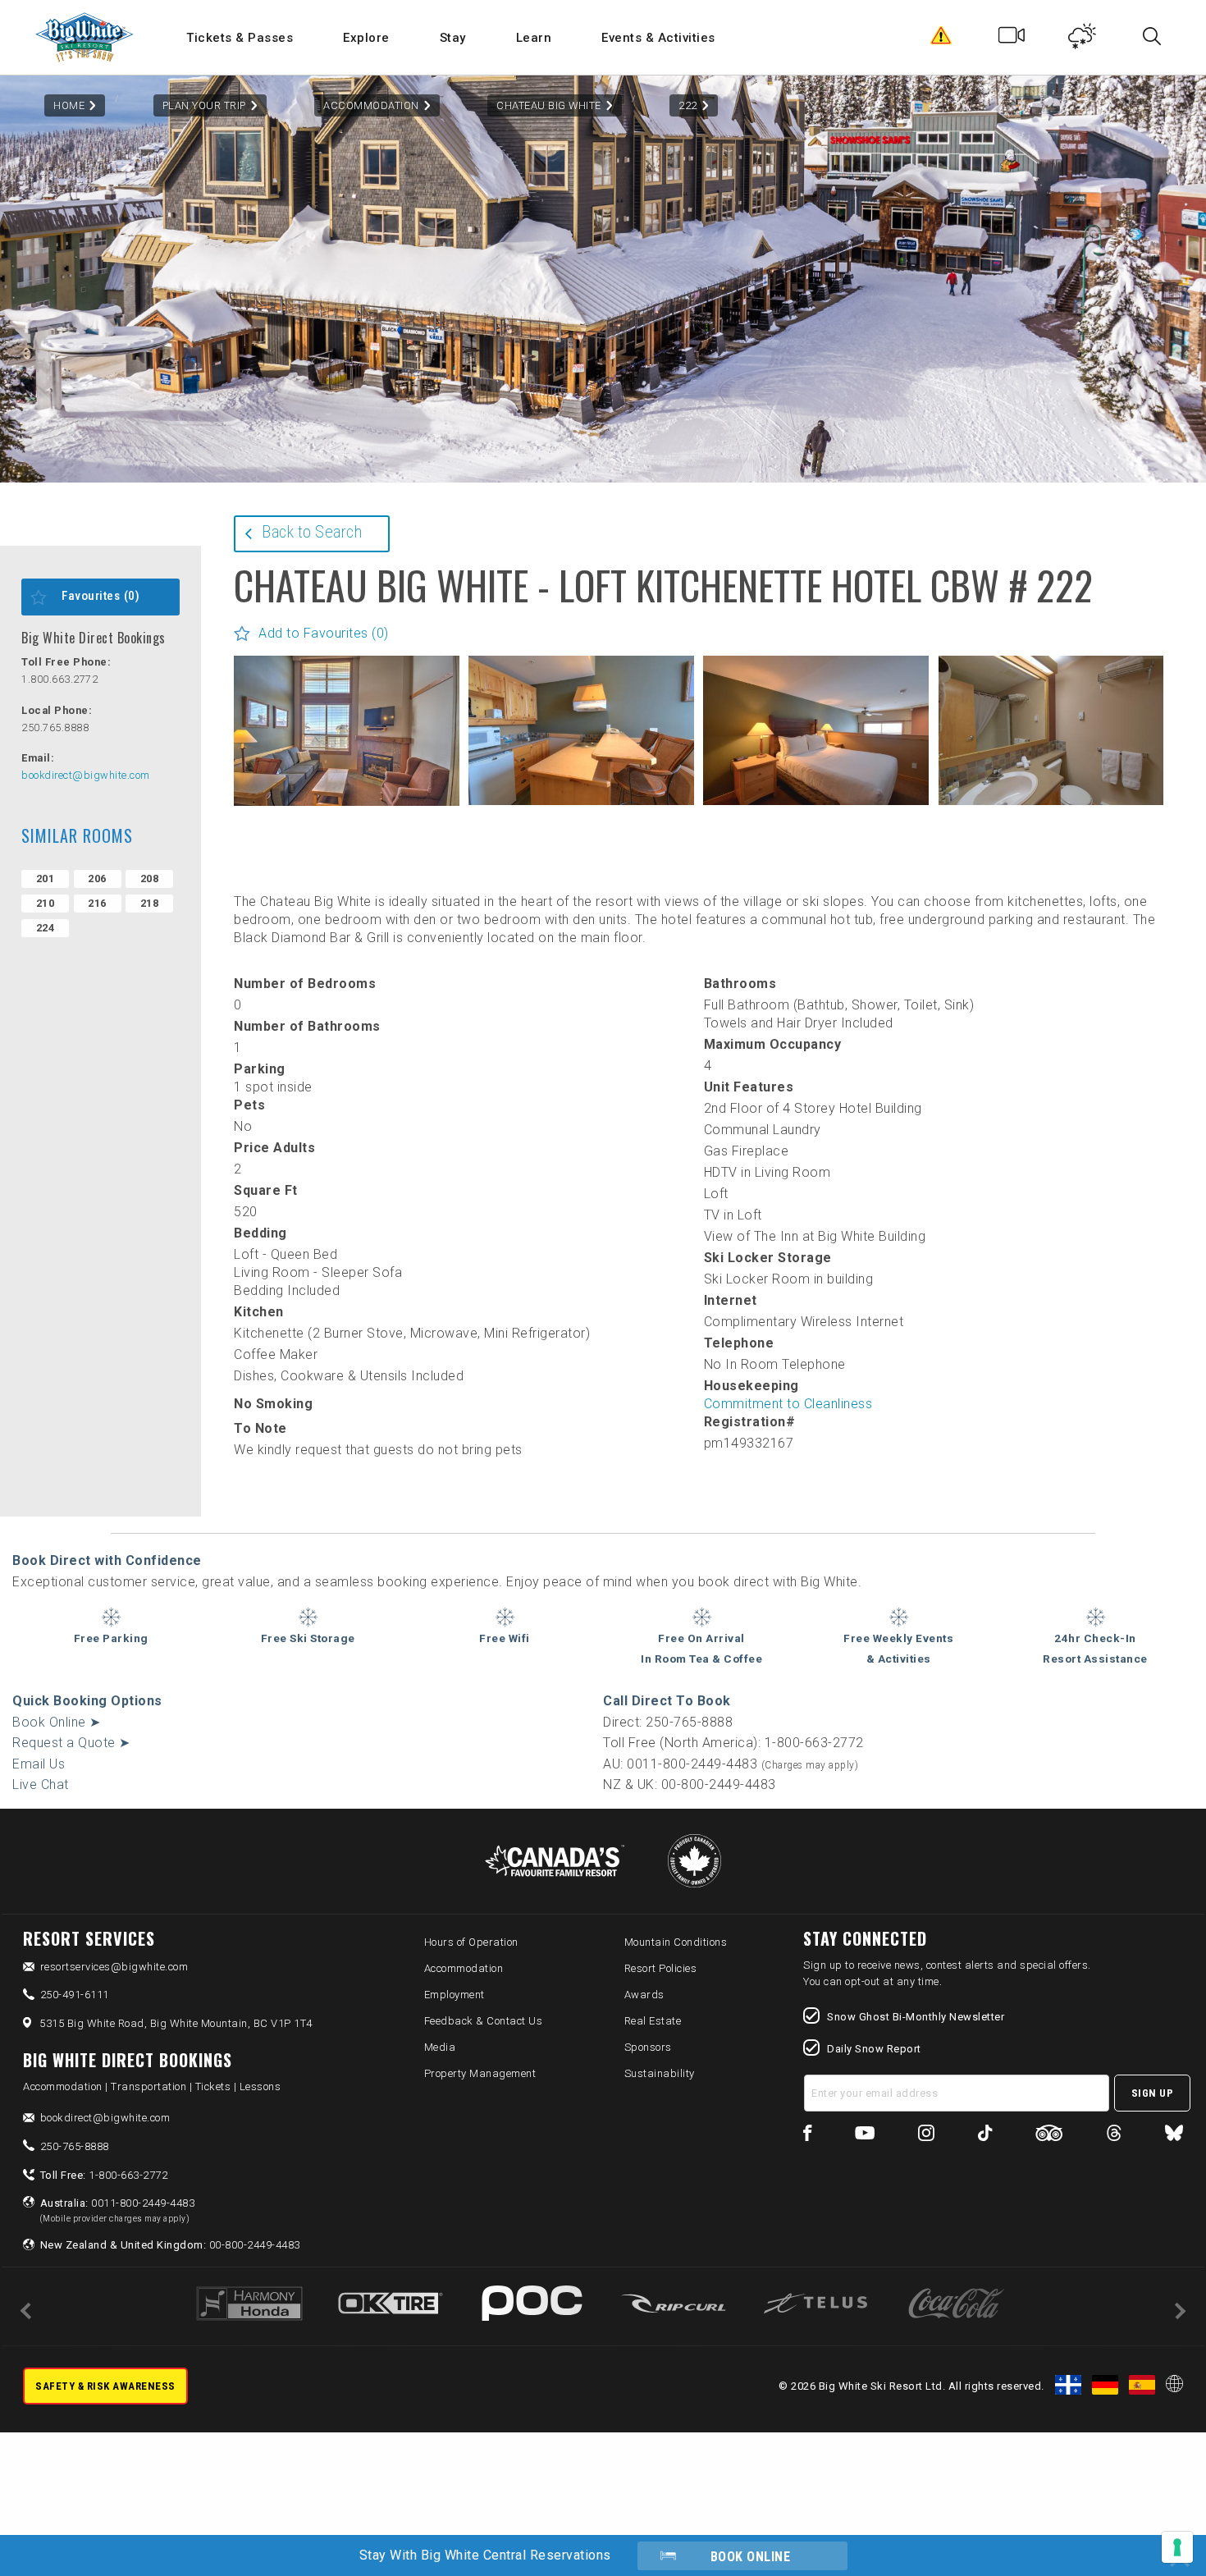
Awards (644, 1995)
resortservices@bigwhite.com (114, 1967)
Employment (455, 1995)
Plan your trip (204, 105)
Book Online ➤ (57, 1722)
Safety (941, 39)
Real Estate (653, 2021)
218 (150, 903)
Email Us (39, 1764)
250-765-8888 (75, 2146)
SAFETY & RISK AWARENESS (105, 2386)
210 (46, 903)
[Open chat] (1162, 2532)
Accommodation (371, 105)
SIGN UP (1153, 2093)
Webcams (1012, 39)
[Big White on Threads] (1114, 2136)
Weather (1083, 39)
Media (440, 2047)
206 (97, 878)
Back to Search (312, 532)
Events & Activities (658, 38)
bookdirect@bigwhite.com (86, 775)
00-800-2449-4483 (170, 2245)
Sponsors (648, 2047)
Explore (366, 38)
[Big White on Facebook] (808, 2136)
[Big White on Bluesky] (1174, 2136)
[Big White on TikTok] (985, 2136)
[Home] (86, 37)
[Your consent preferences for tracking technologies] (1177, 2547)
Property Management (480, 2073)
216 (97, 903)
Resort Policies (661, 1968)
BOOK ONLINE (751, 2557)
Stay (453, 38)
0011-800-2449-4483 (118, 2210)
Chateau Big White (549, 105)
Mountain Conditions (676, 1942)
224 (46, 928)
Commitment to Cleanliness (788, 1404)
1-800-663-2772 (104, 2175)
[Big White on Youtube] (865, 2136)
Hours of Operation (471, 1942)
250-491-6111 (75, 1995)
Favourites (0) (100, 596)
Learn (534, 38)
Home (69, 105)
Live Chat (41, 1784)
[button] (347, 731)
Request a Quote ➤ (71, 1743)
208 (150, 878)
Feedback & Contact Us (484, 2021)
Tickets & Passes (240, 38)
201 (46, 878)
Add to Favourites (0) (324, 633)
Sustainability (660, 2073)
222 (688, 105)
